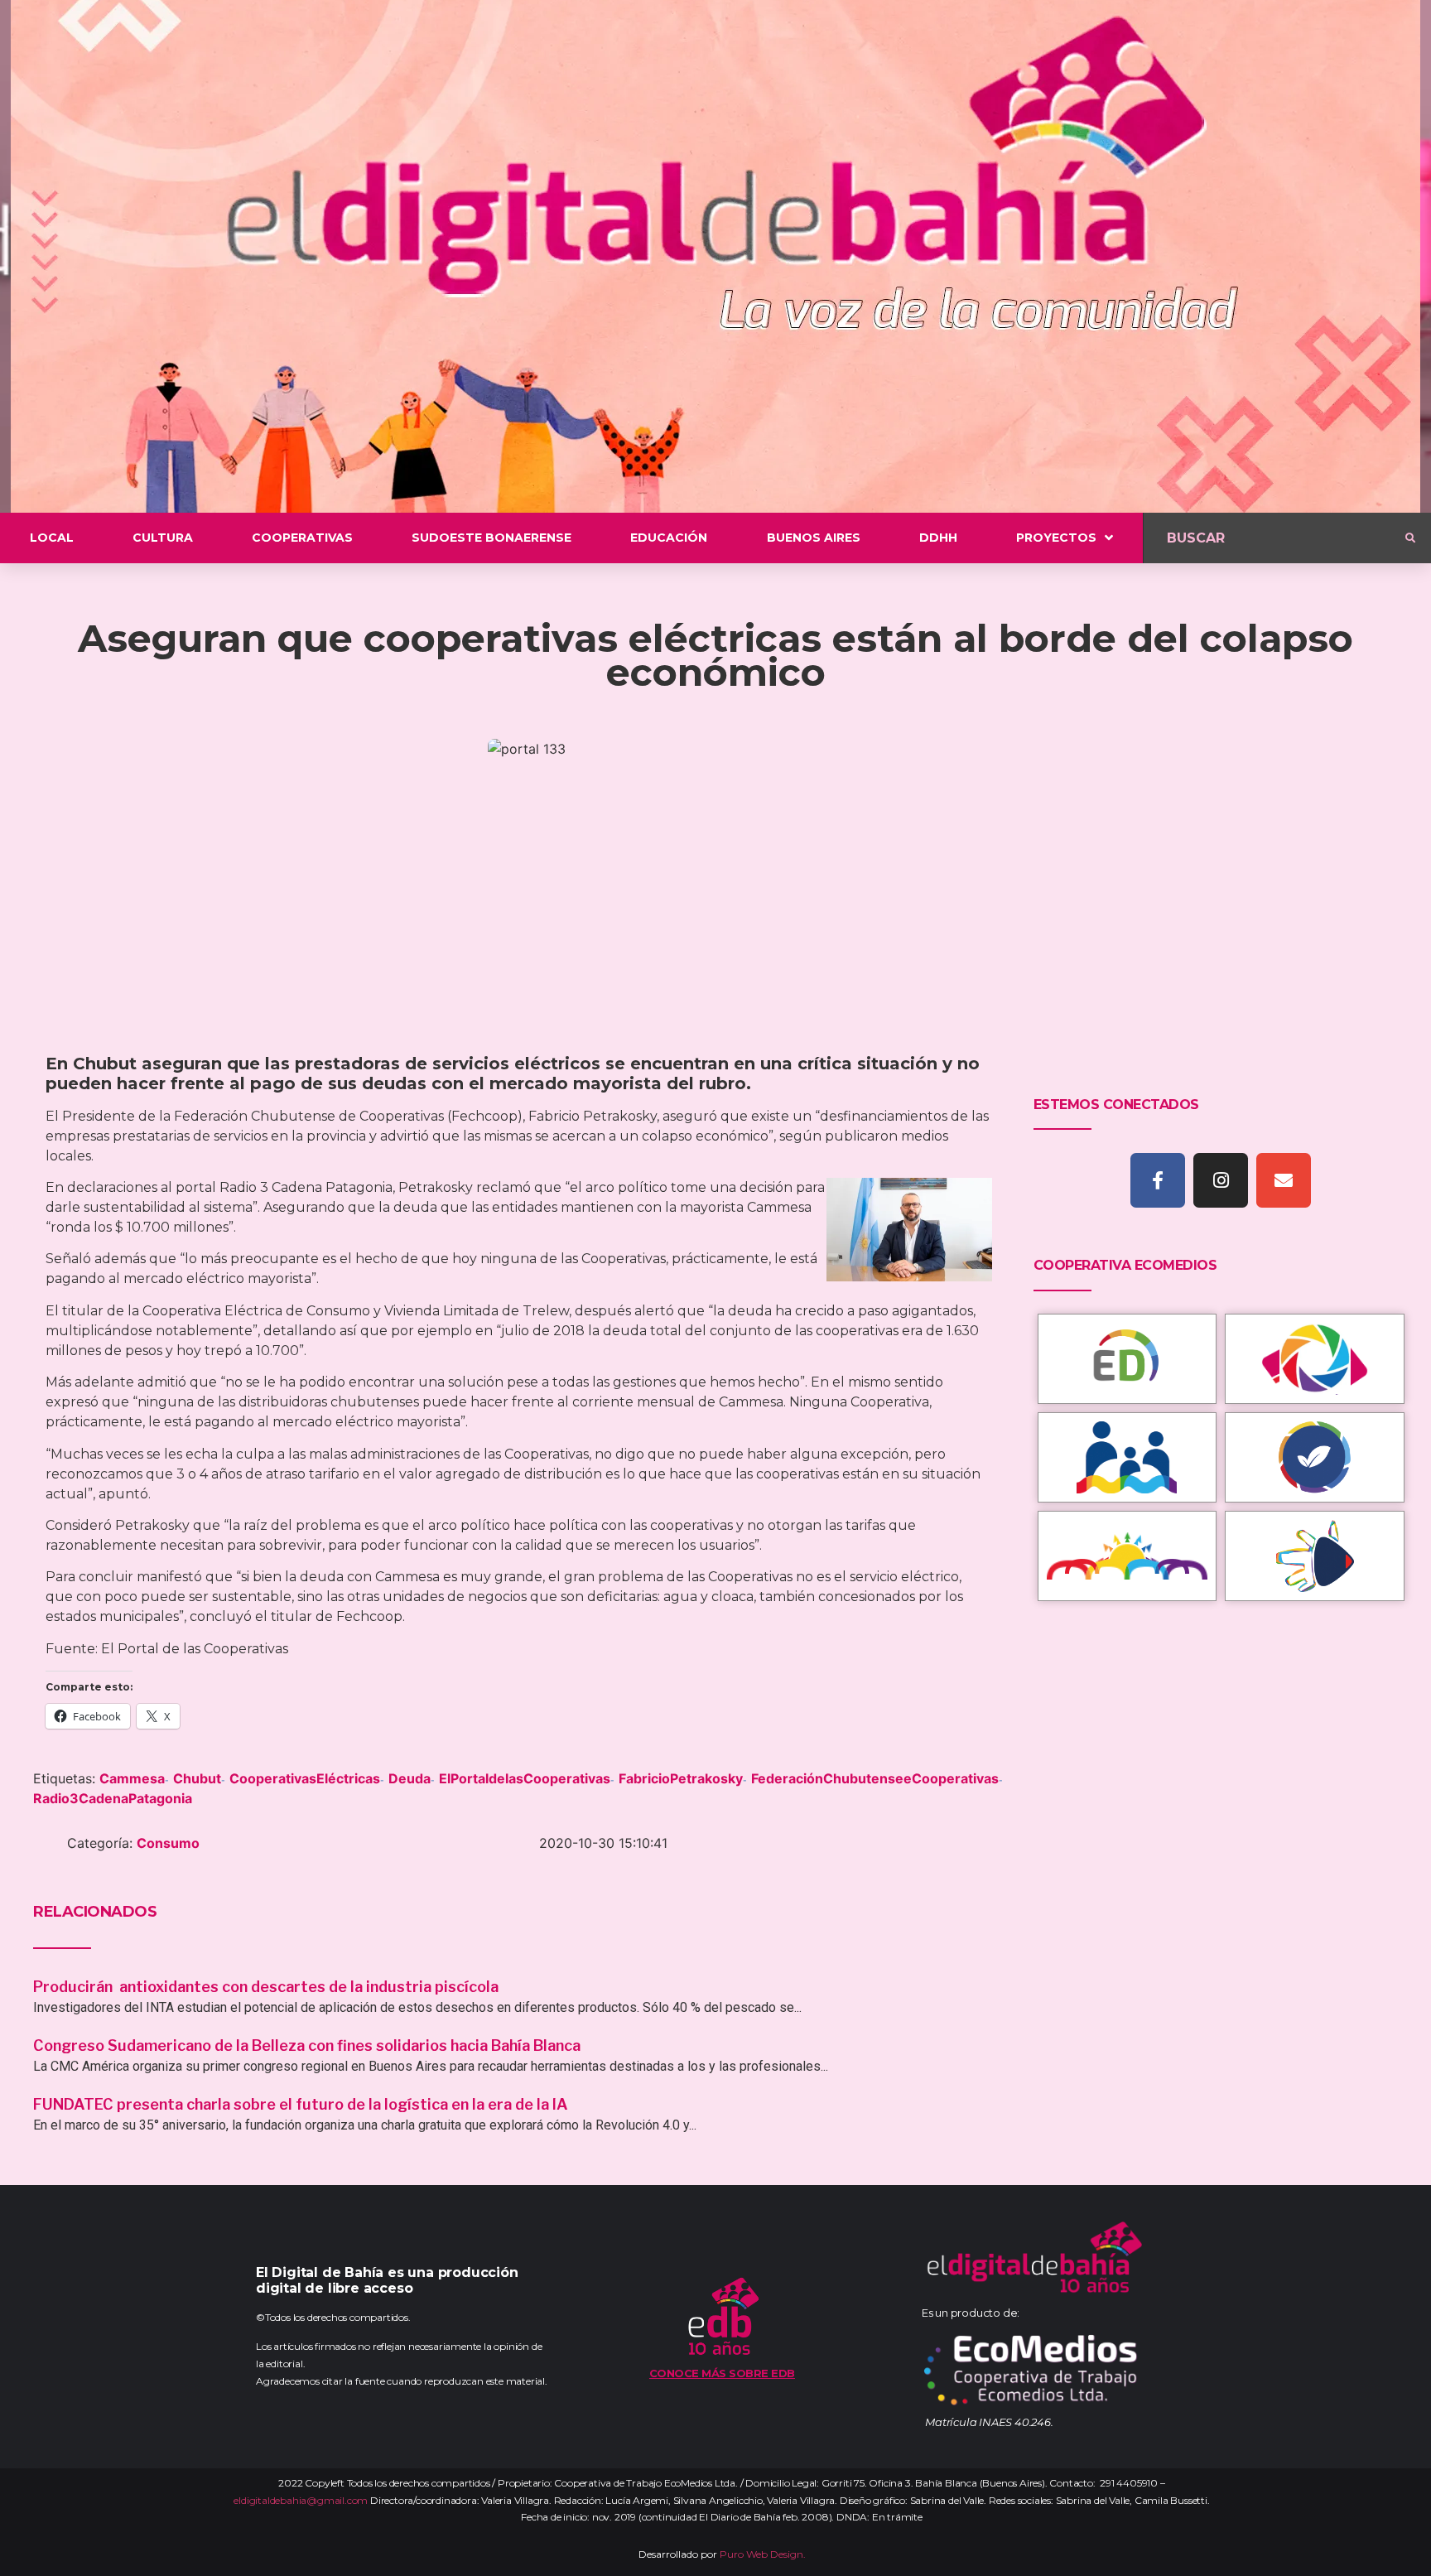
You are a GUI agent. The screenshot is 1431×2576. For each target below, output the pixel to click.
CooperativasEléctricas (305, 1778)
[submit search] (1410, 538)
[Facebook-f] (1158, 1180)
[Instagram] (1221, 1180)
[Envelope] (1284, 1180)
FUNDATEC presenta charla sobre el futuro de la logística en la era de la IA (301, 2104)
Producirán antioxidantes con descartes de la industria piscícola (267, 1987)
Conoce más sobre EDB (722, 2373)
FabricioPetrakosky (681, 1778)
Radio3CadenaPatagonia (113, 1798)
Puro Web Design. (763, 2554)
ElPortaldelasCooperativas (525, 1778)
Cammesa (132, 1778)
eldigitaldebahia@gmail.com (301, 2500)
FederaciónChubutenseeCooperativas (875, 1778)
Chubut (197, 1778)
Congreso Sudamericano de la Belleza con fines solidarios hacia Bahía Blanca (307, 2045)
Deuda (410, 1778)
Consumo (168, 1843)
